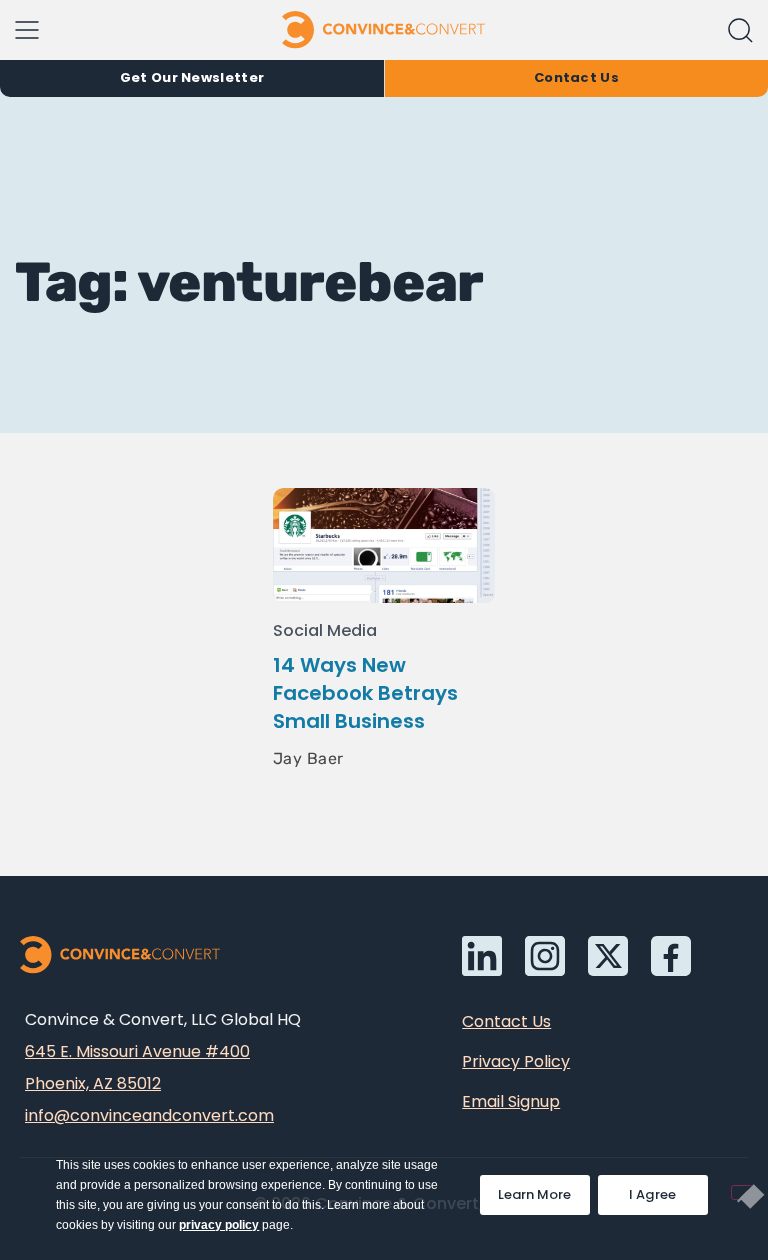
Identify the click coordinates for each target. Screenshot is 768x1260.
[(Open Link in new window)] (671, 956)
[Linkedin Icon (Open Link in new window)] (482, 956)
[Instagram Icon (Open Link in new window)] (545, 956)
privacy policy (219, 1225)
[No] (742, 1192)
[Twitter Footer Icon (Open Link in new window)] (608, 956)
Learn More (544, 1189)
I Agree (653, 1194)
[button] (740, 30)
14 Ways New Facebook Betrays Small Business (365, 693)
